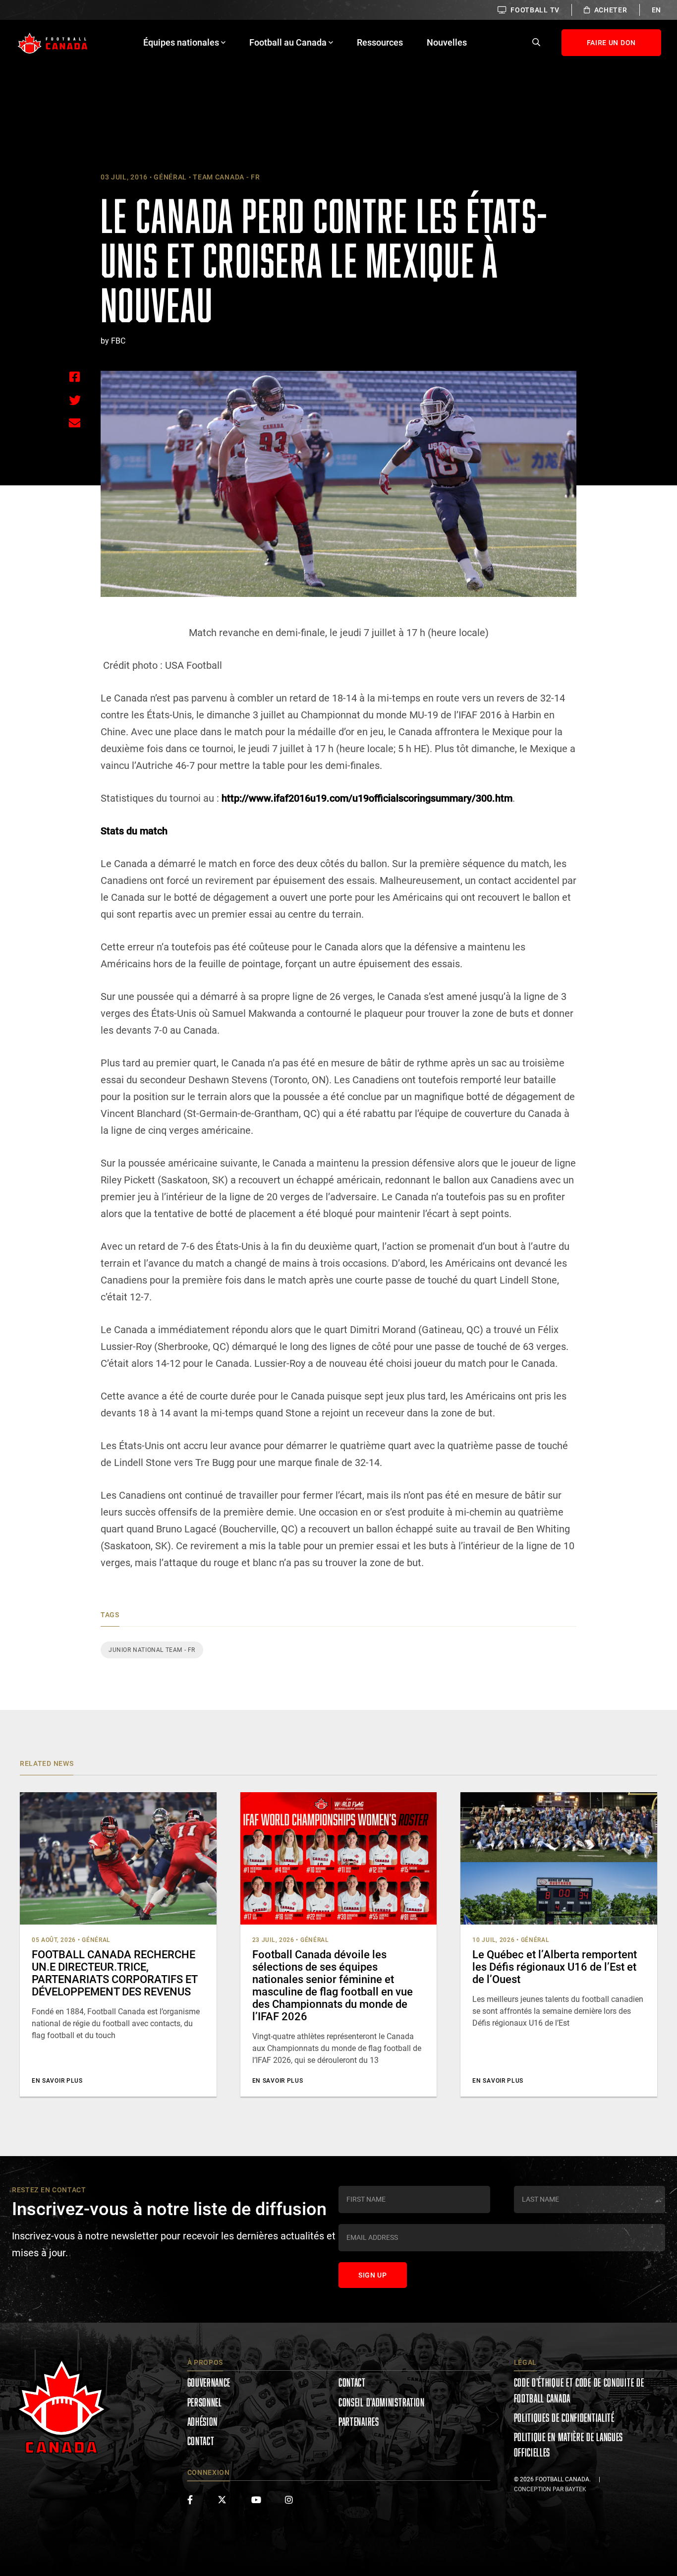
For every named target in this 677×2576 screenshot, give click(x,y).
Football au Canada (288, 42)
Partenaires (359, 2422)
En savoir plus (57, 2081)
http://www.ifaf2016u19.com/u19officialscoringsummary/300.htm (367, 798)
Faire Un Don (611, 43)
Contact (201, 2441)
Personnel (205, 2402)
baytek (576, 2489)
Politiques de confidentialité (564, 2418)
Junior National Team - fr (152, 1650)
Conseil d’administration (382, 2402)
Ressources (380, 42)
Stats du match (134, 831)
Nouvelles (447, 42)
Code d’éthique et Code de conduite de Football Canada (579, 2390)
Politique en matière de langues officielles (569, 2445)
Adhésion (203, 2422)
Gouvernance (209, 2382)
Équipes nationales (181, 42)
